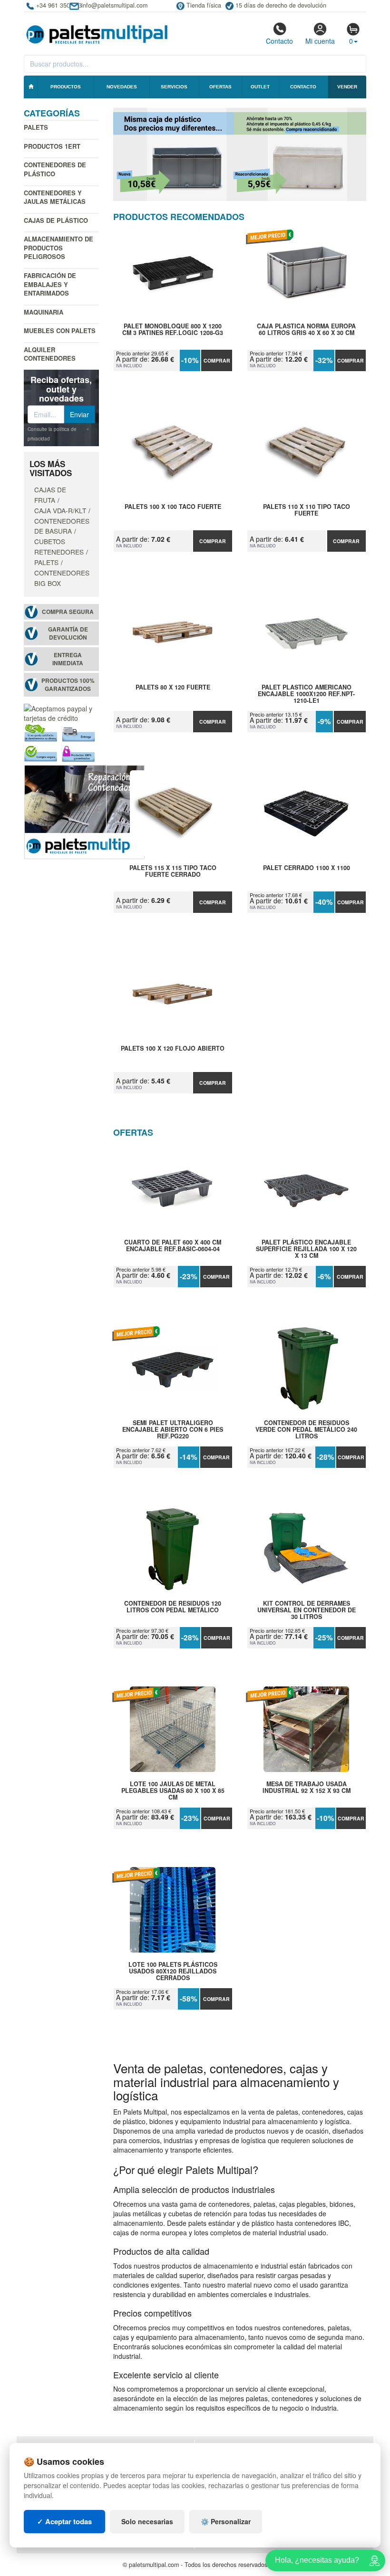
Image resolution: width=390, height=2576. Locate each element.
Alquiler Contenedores (50, 354)
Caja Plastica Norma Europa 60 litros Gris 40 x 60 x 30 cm (306, 330)
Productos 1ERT (52, 146)
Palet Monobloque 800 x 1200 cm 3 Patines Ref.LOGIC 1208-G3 (173, 330)
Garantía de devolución (68, 633)
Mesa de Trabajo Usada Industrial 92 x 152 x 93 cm (307, 1788)
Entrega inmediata (68, 659)
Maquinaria (44, 312)
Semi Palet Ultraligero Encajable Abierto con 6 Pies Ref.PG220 (173, 1429)
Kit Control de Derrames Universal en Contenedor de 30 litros (307, 1610)
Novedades (122, 87)
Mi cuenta (320, 41)
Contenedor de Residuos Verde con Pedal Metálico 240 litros (306, 1429)
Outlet (260, 87)
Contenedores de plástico (55, 169)
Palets (36, 127)
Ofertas (220, 87)
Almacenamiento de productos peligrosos (58, 248)
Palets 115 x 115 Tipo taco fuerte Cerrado (173, 871)
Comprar (217, 360)
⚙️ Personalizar (226, 2521)
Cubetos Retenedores (59, 546)
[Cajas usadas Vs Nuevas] (240, 154)
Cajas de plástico (56, 220)
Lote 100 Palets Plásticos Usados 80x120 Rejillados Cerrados (173, 1971)
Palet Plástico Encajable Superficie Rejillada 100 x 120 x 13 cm (306, 1249)
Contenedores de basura (62, 526)
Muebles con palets (60, 330)
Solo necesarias (147, 2521)
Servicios (174, 87)
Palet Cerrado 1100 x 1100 (307, 868)
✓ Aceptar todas (64, 2521)
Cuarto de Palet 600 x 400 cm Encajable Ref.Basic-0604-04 (173, 1246)
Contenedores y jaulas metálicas (55, 197)
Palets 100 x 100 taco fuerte (173, 507)
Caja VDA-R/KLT (60, 510)
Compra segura (68, 612)
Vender (347, 87)
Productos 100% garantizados (68, 685)
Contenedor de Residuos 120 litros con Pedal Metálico (173, 1607)
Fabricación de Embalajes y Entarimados (50, 284)
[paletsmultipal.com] (97, 30)
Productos (66, 87)
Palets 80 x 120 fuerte (173, 688)
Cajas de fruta (50, 495)
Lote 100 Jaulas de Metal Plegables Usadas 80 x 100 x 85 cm (173, 1791)
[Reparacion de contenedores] (84, 811)
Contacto (279, 41)
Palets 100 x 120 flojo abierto (173, 1049)
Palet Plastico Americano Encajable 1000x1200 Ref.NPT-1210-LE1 (306, 694)
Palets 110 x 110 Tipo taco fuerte (307, 510)
